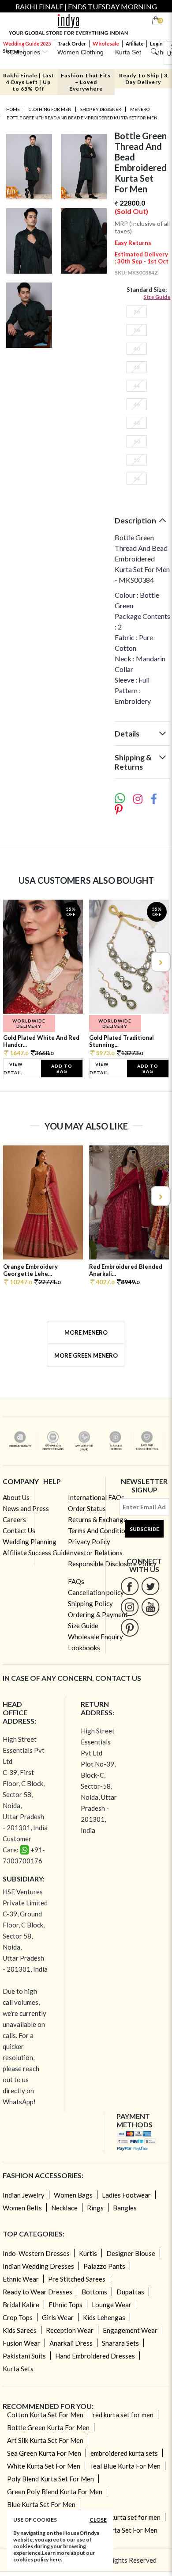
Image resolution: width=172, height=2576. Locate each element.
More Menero (86, 1332)
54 (137, 479)
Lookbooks (84, 1648)
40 (137, 349)
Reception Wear (70, 2330)
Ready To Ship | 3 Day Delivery (143, 79)
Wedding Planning (30, 1542)
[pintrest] (130, 1628)
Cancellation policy (96, 1592)
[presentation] (12, 962)
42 (137, 367)
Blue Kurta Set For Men (41, 2504)
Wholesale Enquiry (95, 1637)
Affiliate (135, 44)
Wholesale (106, 44)
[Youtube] (151, 1607)
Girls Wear (58, 2317)
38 (137, 330)
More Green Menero (86, 1355)
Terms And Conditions (100, 1530)
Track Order (72, 44)
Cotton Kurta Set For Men (45, 2415)
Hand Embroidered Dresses (95, 2356)
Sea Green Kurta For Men (44, 2453)
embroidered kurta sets (124, 2453)
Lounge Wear (112, 2305)
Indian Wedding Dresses (38, 2266)
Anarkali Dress (71, 2343)
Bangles (125, 2208)
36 (137, 311)
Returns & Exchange (97, 1519)
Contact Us (19, 1530)
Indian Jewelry (24, 2195)
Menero (140, 109)
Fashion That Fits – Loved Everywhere (86, 82)
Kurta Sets (18, 2369)
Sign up (11, 51)
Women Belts (22, 2208)
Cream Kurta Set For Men (120, 2530)
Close (98, 2520)
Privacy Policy (89, 1542)
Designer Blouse (131, 2253)
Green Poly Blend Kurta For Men (55, 2492)
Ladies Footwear (126, 2195)
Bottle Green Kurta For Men (48, 2427)
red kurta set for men (123, 2415)
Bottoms (94, 2292)
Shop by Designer (101, 109)
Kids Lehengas (104, 2317)
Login (156, 44)
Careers (14, 1519)
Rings (95, 2208)
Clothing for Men (50, 109)
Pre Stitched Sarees (77, 2279)
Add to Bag (62, 1069)
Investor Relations (95, 1553)
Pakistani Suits (24, 2356)
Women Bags (73, 2195)
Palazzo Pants (104, 2266)
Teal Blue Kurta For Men (125, 2466)
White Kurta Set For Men (44, 2466)
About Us (16, 1497)
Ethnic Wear (21, 2279)
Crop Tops (18, 2317)
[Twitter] (151, 1586)
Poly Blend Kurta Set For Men (50, 2479)
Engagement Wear (130, 2330)
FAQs (76, 1581)
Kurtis (88, 2253)
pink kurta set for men (129, 2517)
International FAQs (96, 1497)
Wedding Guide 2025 (27, 44)
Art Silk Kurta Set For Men (45, 2440)
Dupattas (130, 2292)
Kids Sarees (20, 2330)
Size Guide (157, 297)
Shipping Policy (90, 1603)
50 (137, 441)
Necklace (64, 2208)
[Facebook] (130, 1586)
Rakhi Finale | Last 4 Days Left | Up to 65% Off (29, 82)
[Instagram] (130, 1607)
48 (137, 423)
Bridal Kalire (21, 2305)
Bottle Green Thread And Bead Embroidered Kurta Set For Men (82, 118)
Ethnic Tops (65, 2305)
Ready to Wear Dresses (37, 2292)
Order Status (87, 1508)
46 (137, 404)
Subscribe (144, 1529)
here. (56, 2559)
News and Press (26, 1508)
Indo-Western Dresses (36, 2253)
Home (13, 109)
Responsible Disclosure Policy (112, 1564)
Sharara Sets (120, 2343)
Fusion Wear (21, 2343)
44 (137, 386)
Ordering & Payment (98, 1614)
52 (137, 460)
